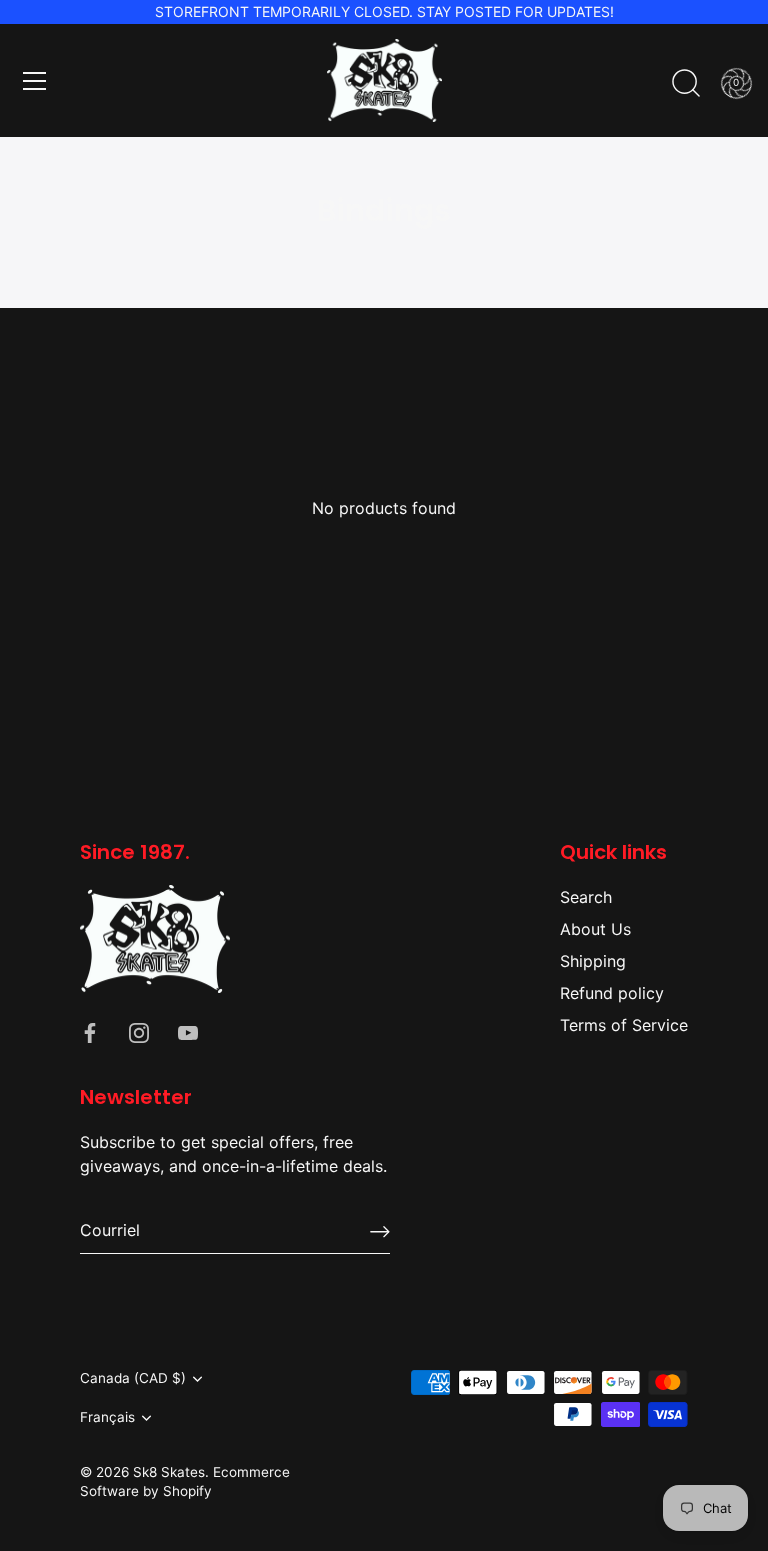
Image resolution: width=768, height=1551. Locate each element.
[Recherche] (686, 84)
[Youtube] (188, 1031)
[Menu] (35, 81)
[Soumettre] (380, 1231)
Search (586, 897)
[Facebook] (90, 1031)
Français (107, 1417)
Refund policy (612, 993)
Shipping (593, 961)
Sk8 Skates (169, 1472)
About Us (595, 929)
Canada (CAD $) (133, 1378)
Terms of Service (624, 1025)
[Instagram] (139, 1031)
